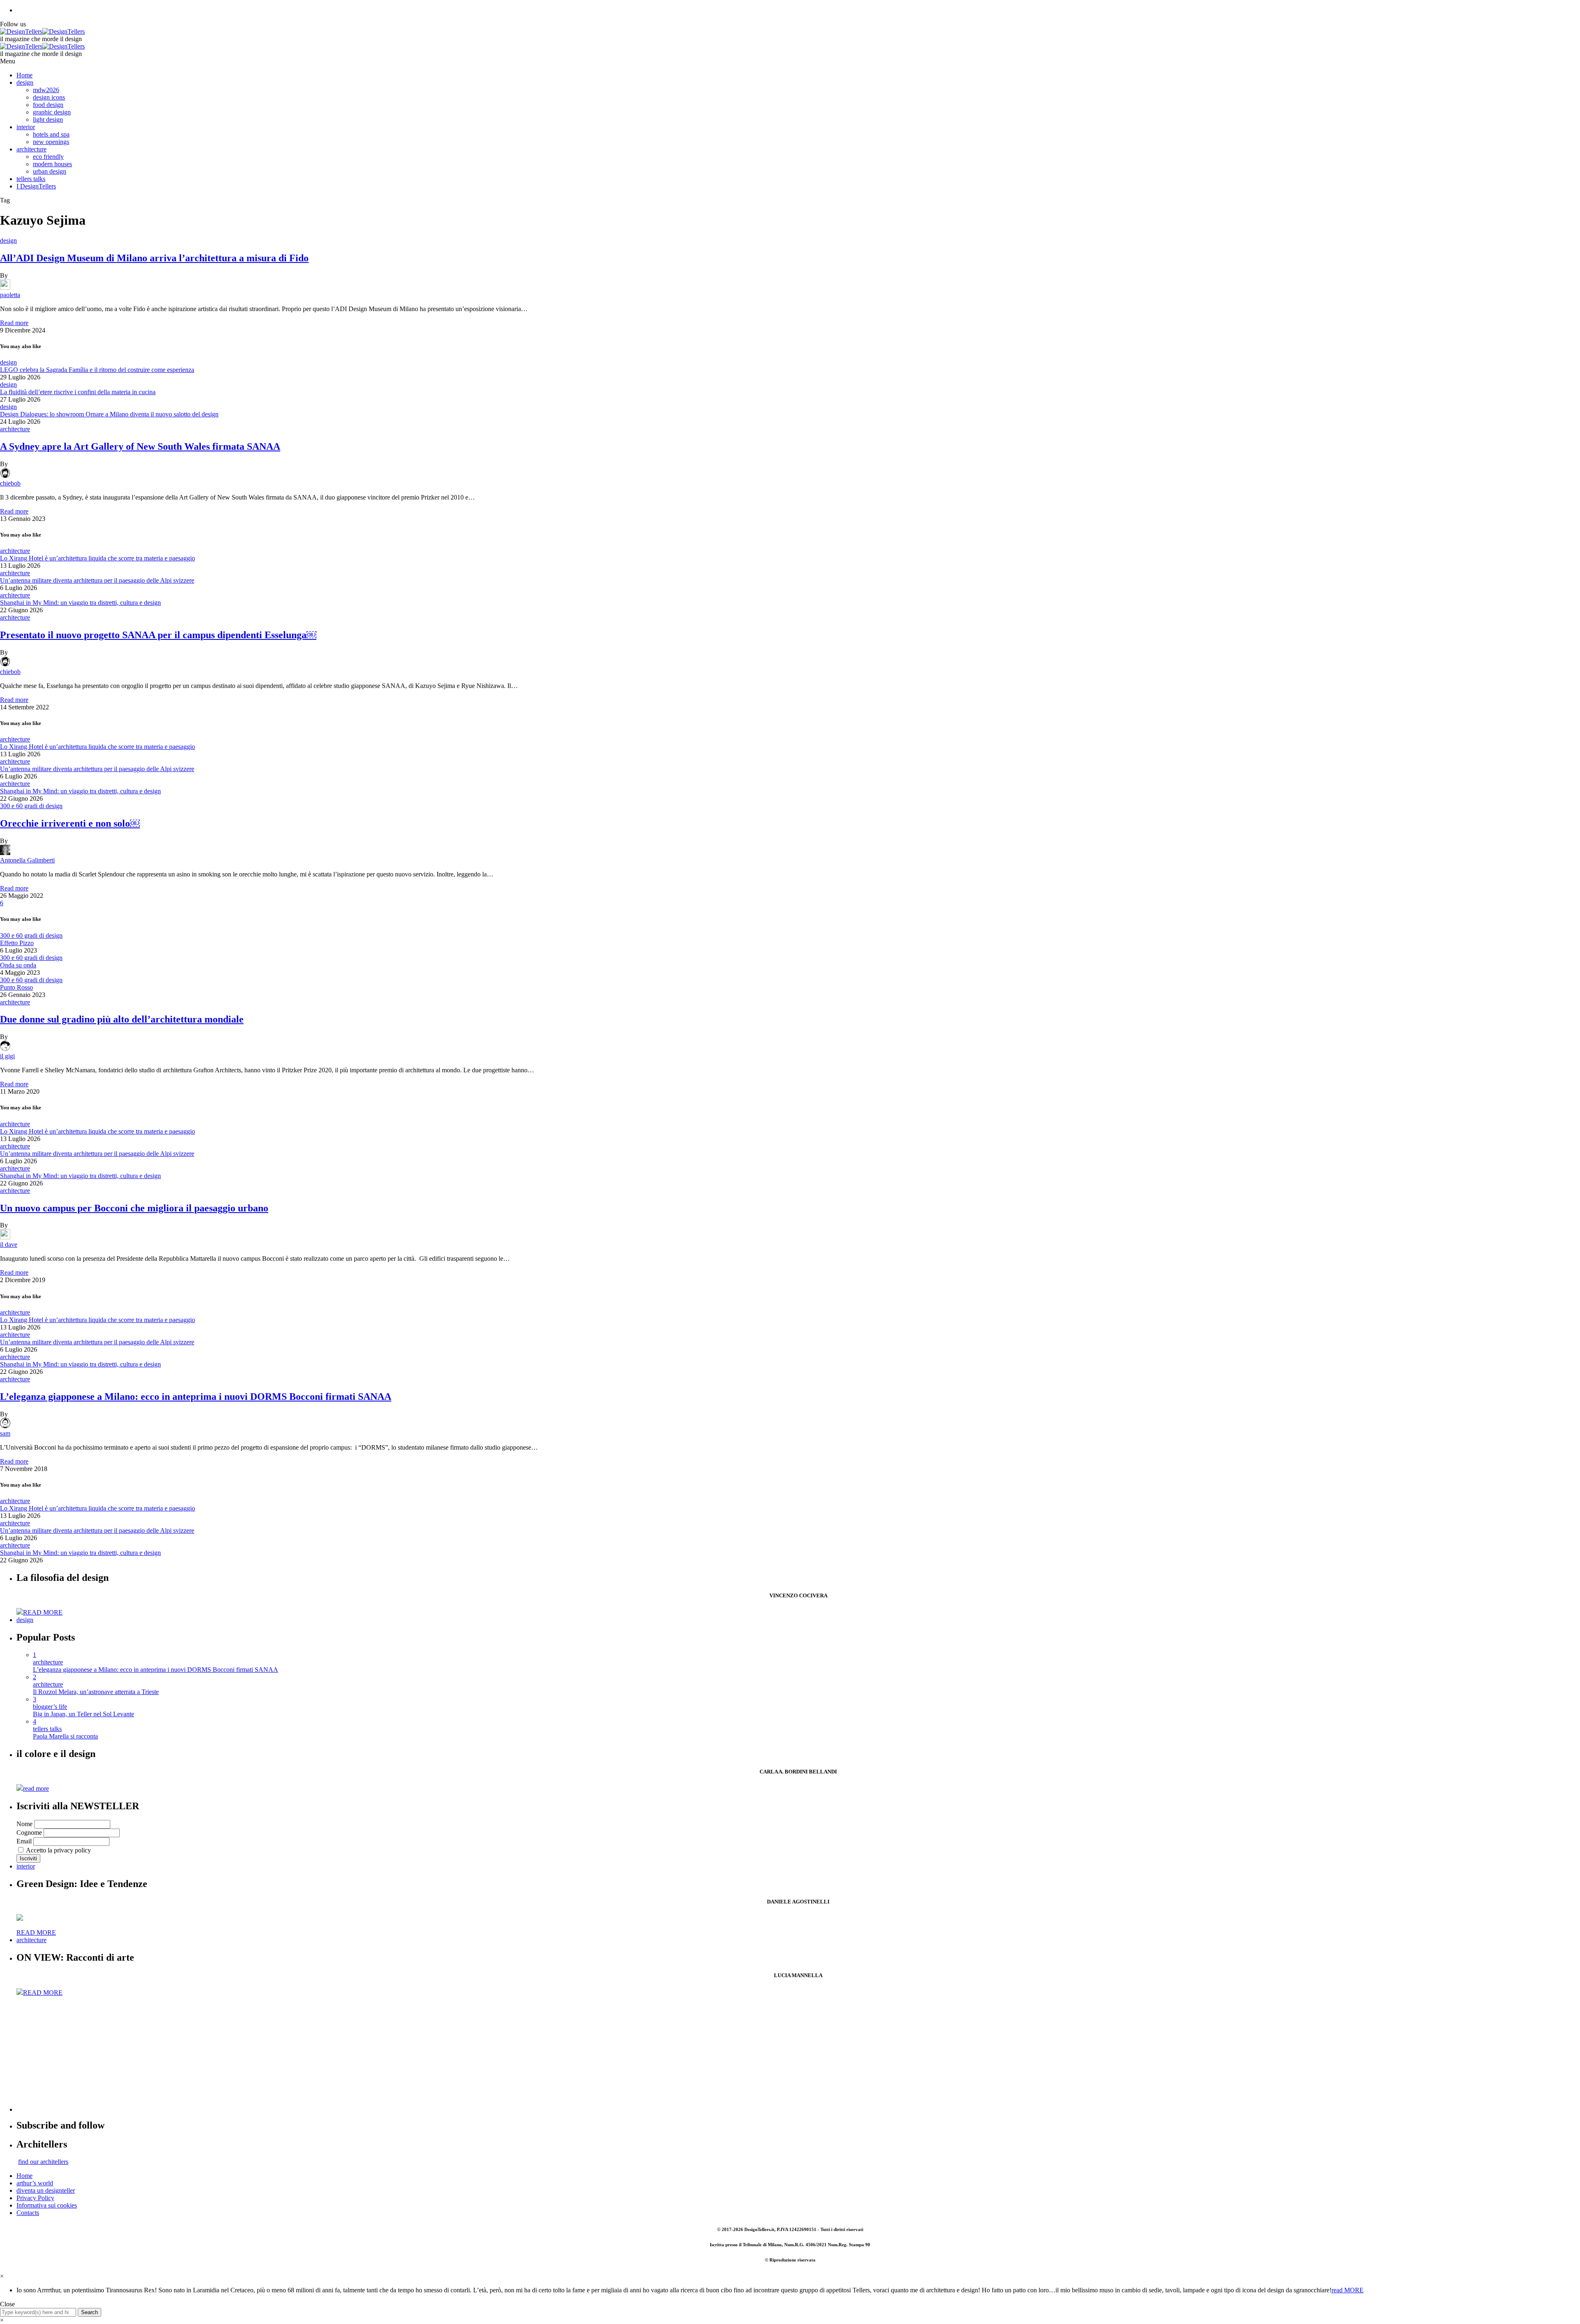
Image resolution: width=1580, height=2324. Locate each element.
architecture (31, 149)
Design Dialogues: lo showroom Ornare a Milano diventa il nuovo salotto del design (109, 414)
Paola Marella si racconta (65, 1736)
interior (26, 127)
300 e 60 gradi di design (31, 806)
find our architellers (43, 2162)
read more (36, 1788)
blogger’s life (50, 1707)
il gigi (7, 1056)
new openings (51, 142)
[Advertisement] (263, 2054)
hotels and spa (51, 134)
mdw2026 (46, 90)
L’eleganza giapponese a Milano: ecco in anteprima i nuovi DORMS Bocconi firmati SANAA (196, 1397)
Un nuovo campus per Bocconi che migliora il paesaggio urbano (134, 1208)
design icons (49, 97)
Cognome (29, 1832)
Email (24, 1841)
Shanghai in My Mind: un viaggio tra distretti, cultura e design (80, 603)
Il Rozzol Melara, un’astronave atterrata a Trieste (96, 1692)
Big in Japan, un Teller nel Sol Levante (84, 1714)
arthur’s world (35, 2183)
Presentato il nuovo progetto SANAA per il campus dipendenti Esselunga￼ (158, 635)
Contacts (28, 2213)
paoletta (10, 295)
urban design (50, 171)
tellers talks (31, 179)
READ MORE (43, 1612)
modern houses (52, 164)
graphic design (52, 112)
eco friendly (48, 157)
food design (48, 105)
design (25, 83)
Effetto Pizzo (17, 943)
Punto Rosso (16, 987)
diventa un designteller (46, 2190)
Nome (24, 1824)
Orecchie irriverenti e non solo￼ (70, 823)
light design (48, 120)
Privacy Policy (35, 2198)
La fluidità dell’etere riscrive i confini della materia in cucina (78, 392)
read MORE (1348, 2290)
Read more (14, 323)
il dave (9, 1245)
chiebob (10, 483)
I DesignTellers (36, 186)
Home (24, 75)
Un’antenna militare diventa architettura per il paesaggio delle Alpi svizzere (97, 580)
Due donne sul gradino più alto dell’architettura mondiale (122, 1019)
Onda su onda (18, 965)
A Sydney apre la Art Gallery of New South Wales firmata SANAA (140, 446)
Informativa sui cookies (47, 2205)
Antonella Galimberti (27, 860)
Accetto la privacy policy (58, 1850)
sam (5, 1433)
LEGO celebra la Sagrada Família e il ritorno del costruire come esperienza (97, 370)
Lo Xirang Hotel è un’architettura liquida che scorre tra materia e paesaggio (98, 558)
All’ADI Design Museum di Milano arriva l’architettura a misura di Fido (154, 258)
